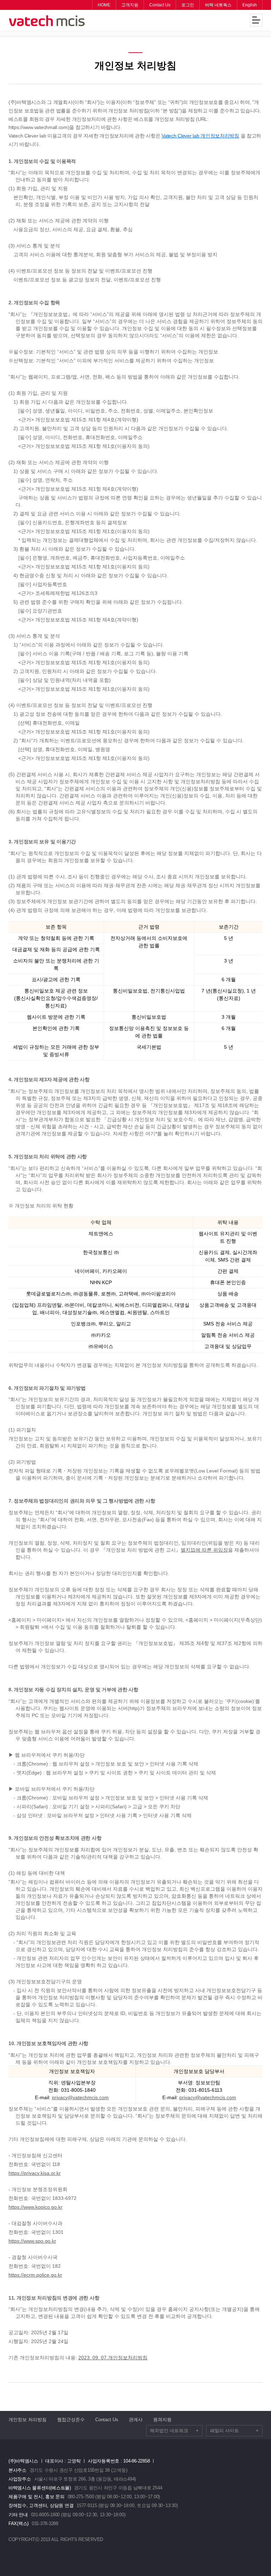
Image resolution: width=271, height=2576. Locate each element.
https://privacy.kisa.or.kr (35, 2173)
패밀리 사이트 (234, 2431)
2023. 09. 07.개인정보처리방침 (113, 2358)
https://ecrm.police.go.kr (35, 2275)
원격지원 (162, 2420)
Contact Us (107, 2420)
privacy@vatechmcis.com (80, 2097)
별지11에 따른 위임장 (204, 1550)
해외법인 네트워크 (174, 2431)
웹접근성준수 (71, 2420)
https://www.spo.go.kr (32, 2241)
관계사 (136, 2420)
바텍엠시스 (47, 21)
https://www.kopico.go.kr (35, 2207)
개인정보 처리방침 (28, 2420)
